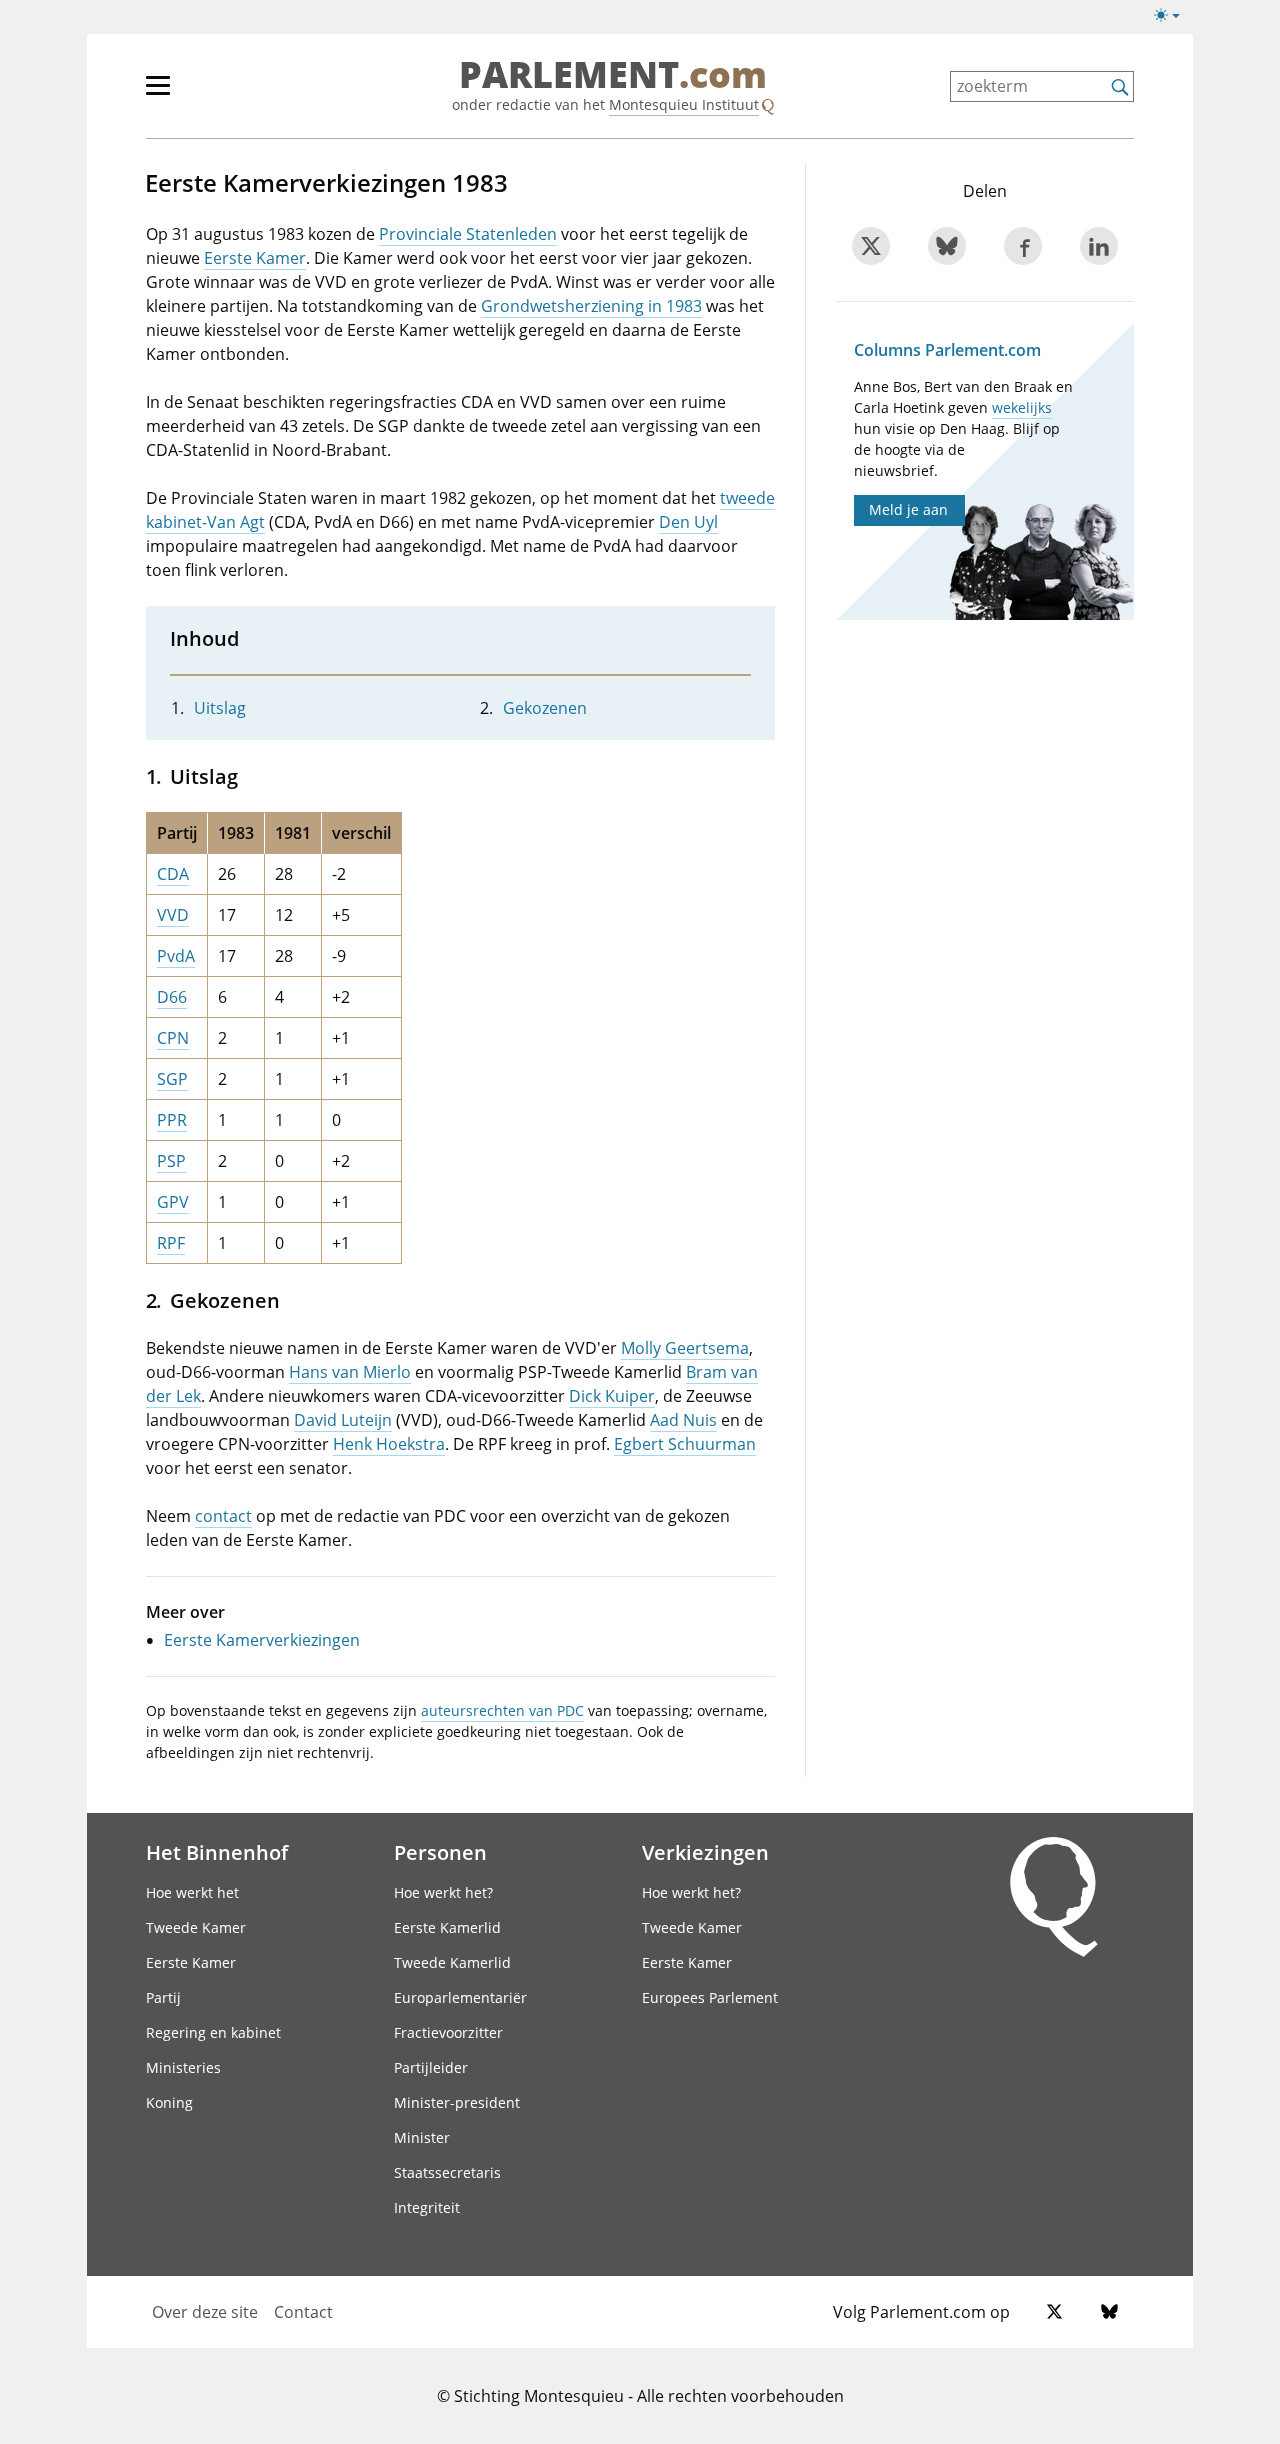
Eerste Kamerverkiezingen (262, 1640)
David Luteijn (343, 1420)
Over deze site (205, 2312)
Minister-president (457, 2102)
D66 (172, 997)
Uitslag (220, 708)
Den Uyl (688, 522)
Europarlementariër (460, 1997)
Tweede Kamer (196, 1927)
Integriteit (427, 2207)
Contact (303, 2312)
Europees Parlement (710, 1997)
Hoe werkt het (192, 1892)
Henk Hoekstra (389, 1444)
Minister (422, 2137)
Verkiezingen (705, 1852)
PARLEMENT (613, 76)
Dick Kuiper (612, 1396)
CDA (173, 874)
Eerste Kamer (255, 258)
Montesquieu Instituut (684, 104)
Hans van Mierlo (350, 1372)
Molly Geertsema (685, 1348)
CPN (173, 1038)
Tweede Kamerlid (452, 1962)
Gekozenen (545, 708)
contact (223, 1516)
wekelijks (1022, 407)
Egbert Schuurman (685, 1444)
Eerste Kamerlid (447, 1927)
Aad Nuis (683, 1420)
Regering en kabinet (213, 2032)
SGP (172, 1079)
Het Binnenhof (217, 1852)
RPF (171, 1243)
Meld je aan (908, 509)
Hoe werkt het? (443, 1892)
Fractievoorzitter (448, 2032)
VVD (173, 915)
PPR (172, 1120)
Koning (169, 2102)
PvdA (176, 956)
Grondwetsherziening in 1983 (591, 306)
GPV (173, 1202)
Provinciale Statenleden (468, 234)
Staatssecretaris (447, 2172)
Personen (440, 1852)
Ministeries (183, 2067)
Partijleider (431, 2067)
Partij (163, 1997)
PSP (171, 1161)
